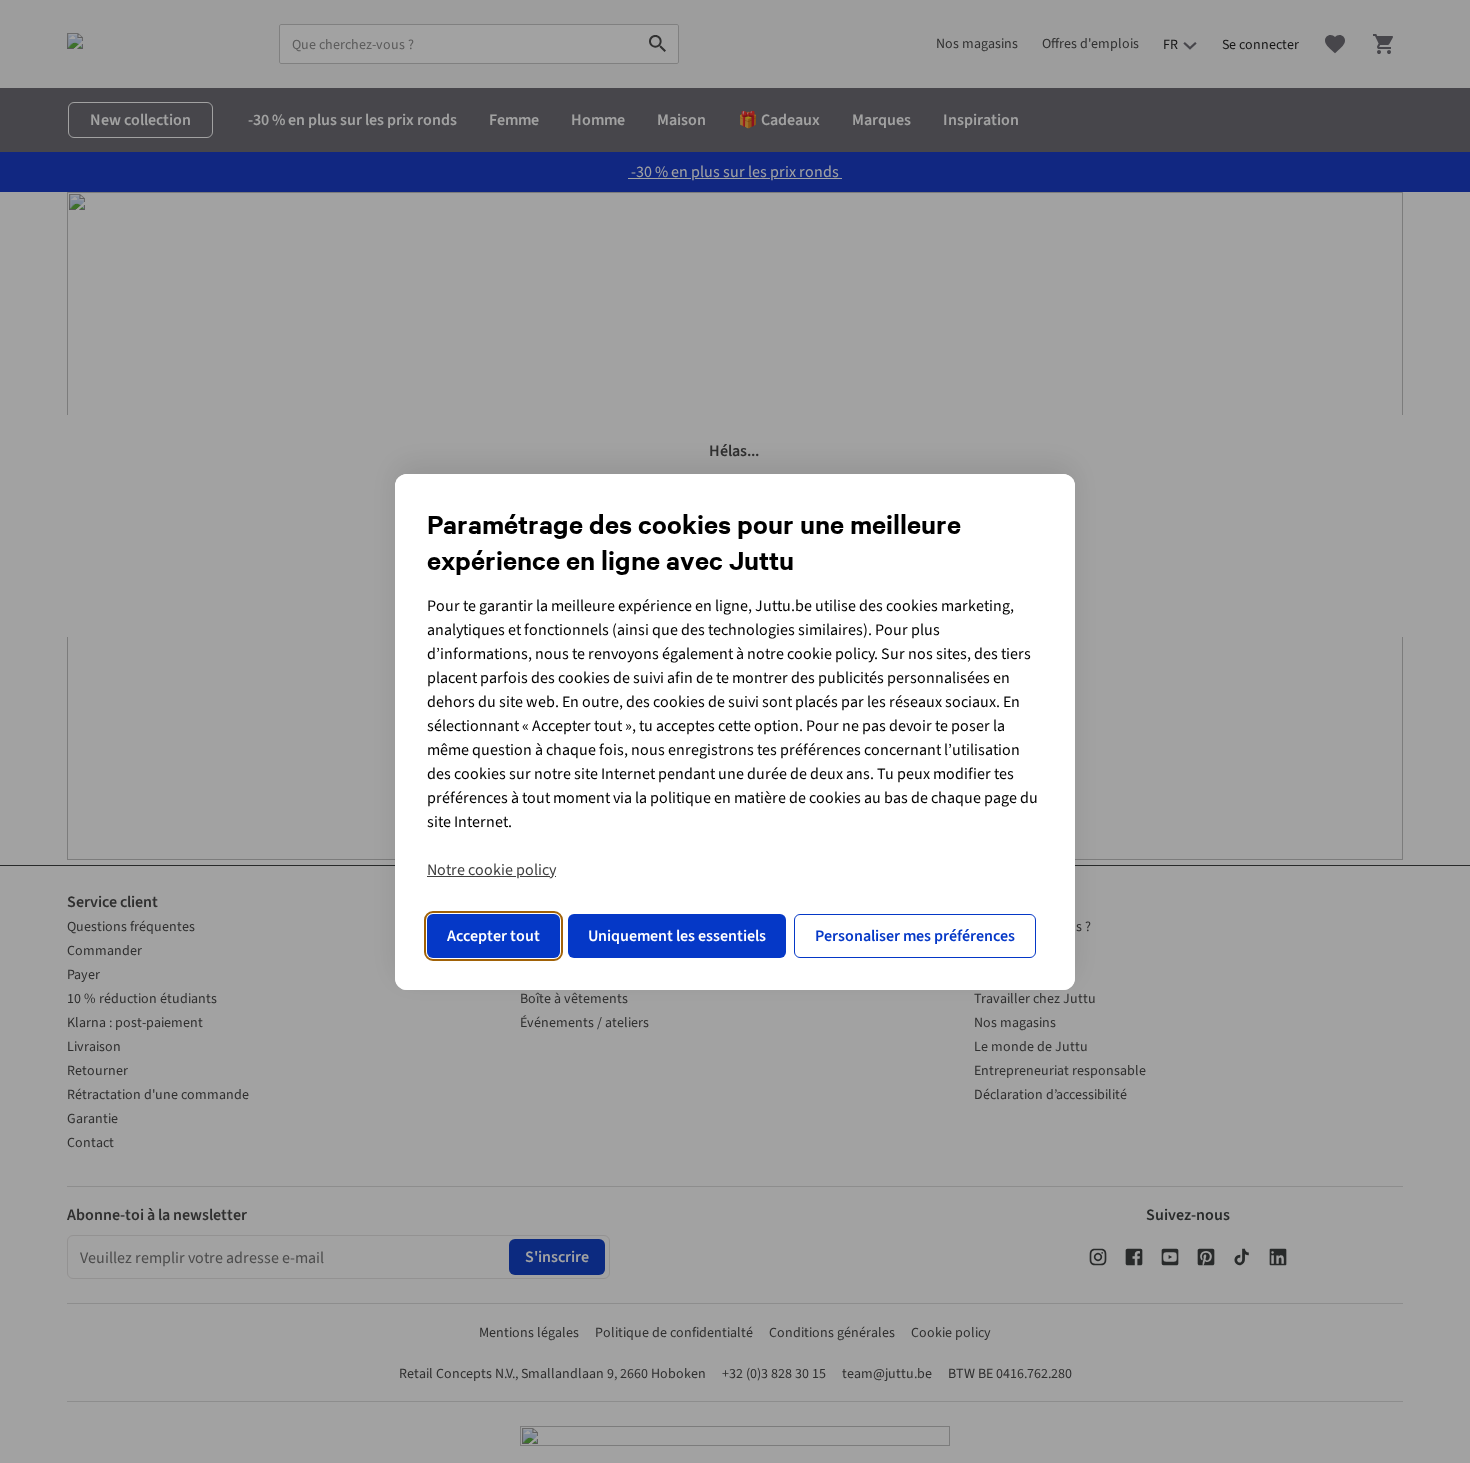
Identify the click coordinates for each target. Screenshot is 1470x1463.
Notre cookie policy (491, 870)
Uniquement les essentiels (677, 936)
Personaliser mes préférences (915, 936)
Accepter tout (493, 936)
